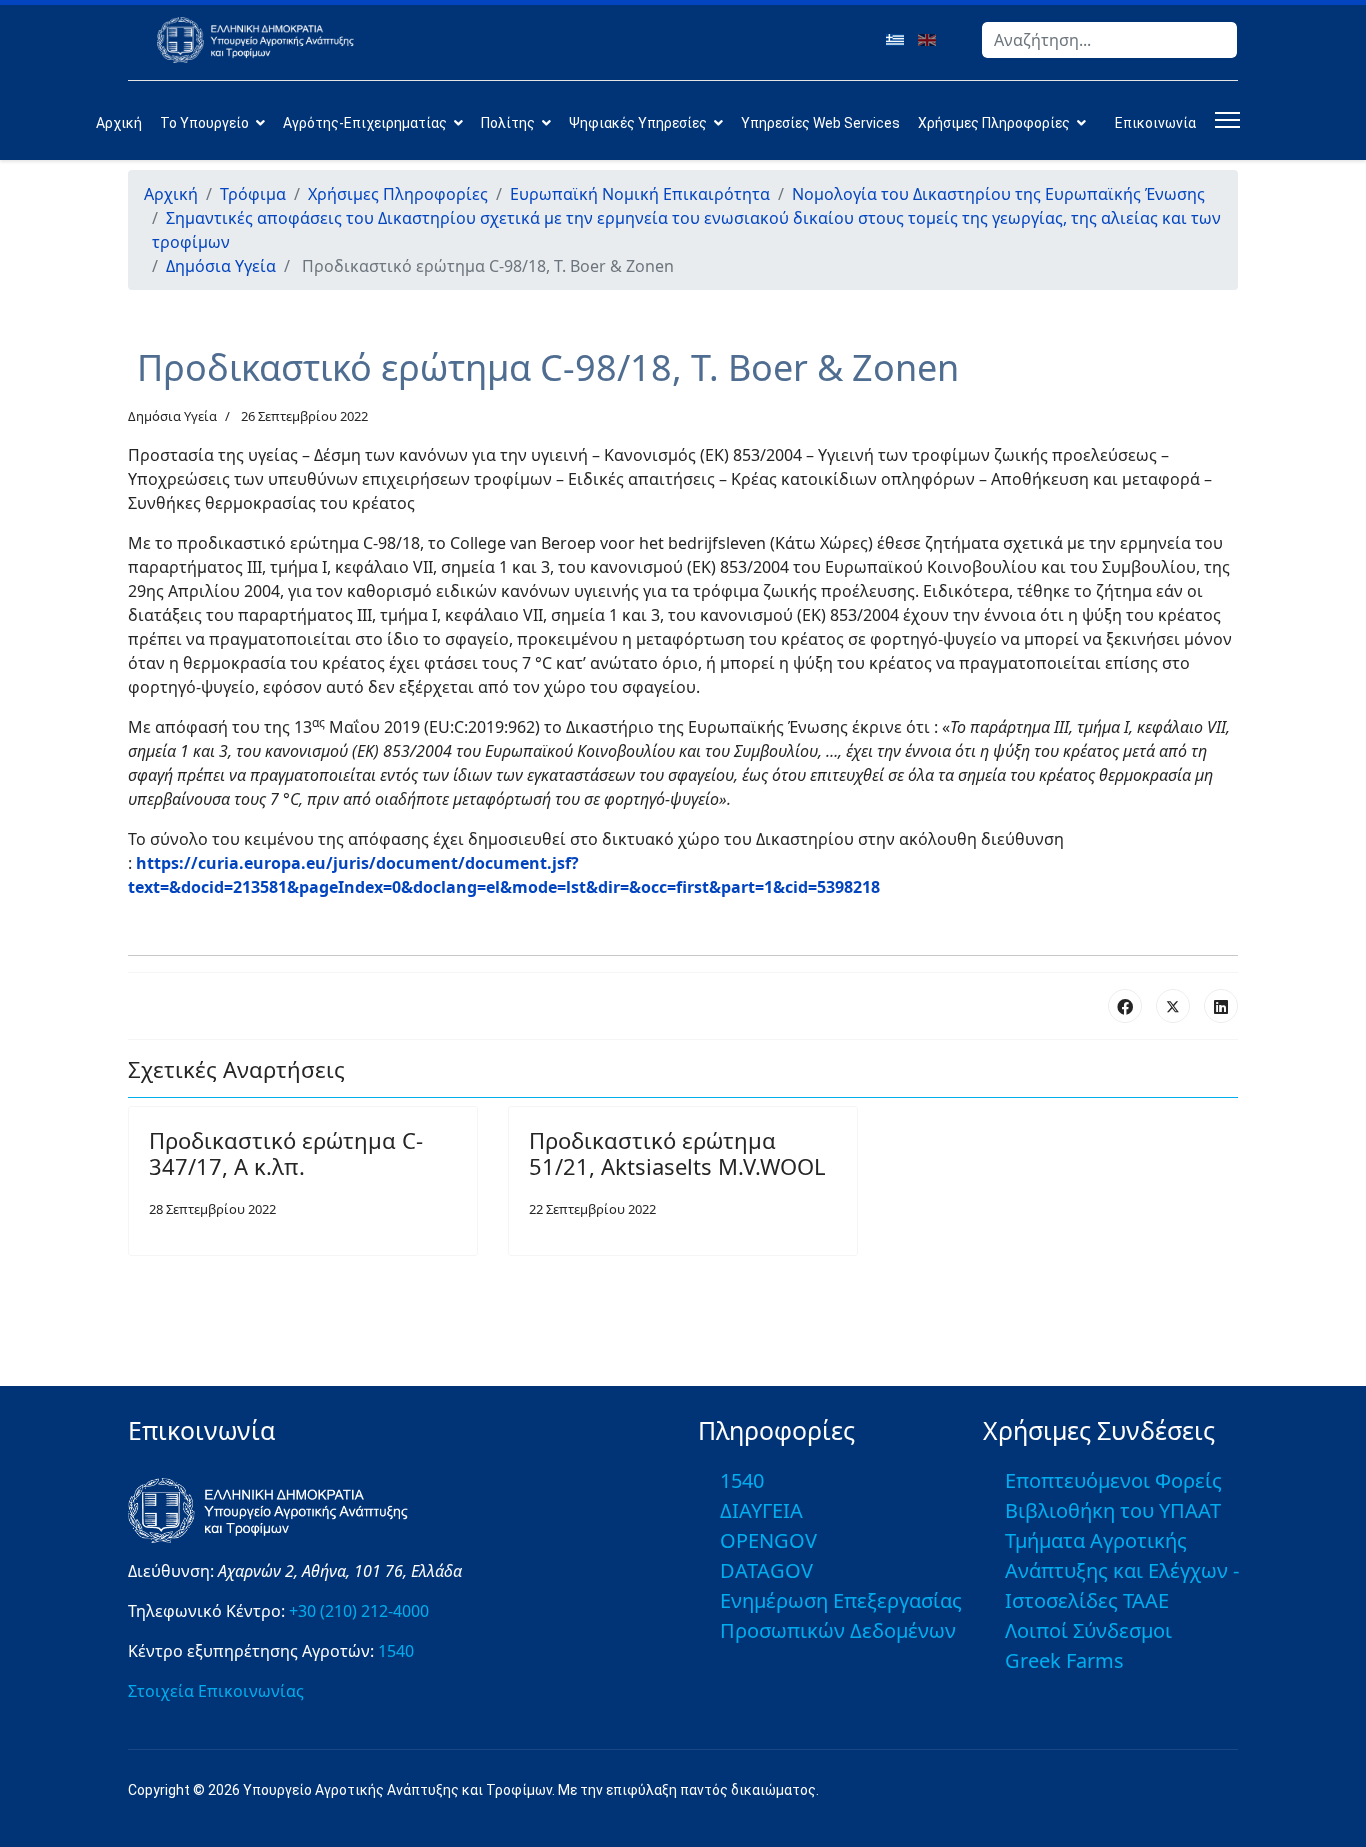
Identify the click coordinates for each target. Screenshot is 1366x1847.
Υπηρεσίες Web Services (820, 123)
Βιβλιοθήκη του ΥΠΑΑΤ (1113, 1510)
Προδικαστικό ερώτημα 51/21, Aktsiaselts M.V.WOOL (677, 1153)
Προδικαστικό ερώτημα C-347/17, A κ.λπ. (286, 1153)
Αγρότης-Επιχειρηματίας (365, 123)
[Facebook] (1125, 1006)
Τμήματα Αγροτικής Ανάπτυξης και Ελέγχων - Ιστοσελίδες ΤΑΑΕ (1122, 1570)
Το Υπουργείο (204, 123)
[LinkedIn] (1221, 1006)
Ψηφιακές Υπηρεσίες (638, 123)
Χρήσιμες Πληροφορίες (994, 123)
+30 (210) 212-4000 (359, 1611)
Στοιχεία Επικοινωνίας (216, 1691)
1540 (396, 1651)
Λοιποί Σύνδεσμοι (1088, 1630)
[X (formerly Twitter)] (1173, 1006)
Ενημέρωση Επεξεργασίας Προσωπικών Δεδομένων (841, 1615)
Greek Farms (1064, 1660)
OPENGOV (768, 1540)
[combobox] (1109, 40)
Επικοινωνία (1155, 123)
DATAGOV (766, 1570)
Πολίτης (508, 123)
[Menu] (1223, 120)
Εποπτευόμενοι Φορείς (1113, 1480)
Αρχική (119, 123)
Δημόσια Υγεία (172, 416)
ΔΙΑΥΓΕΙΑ (761, 1510)
